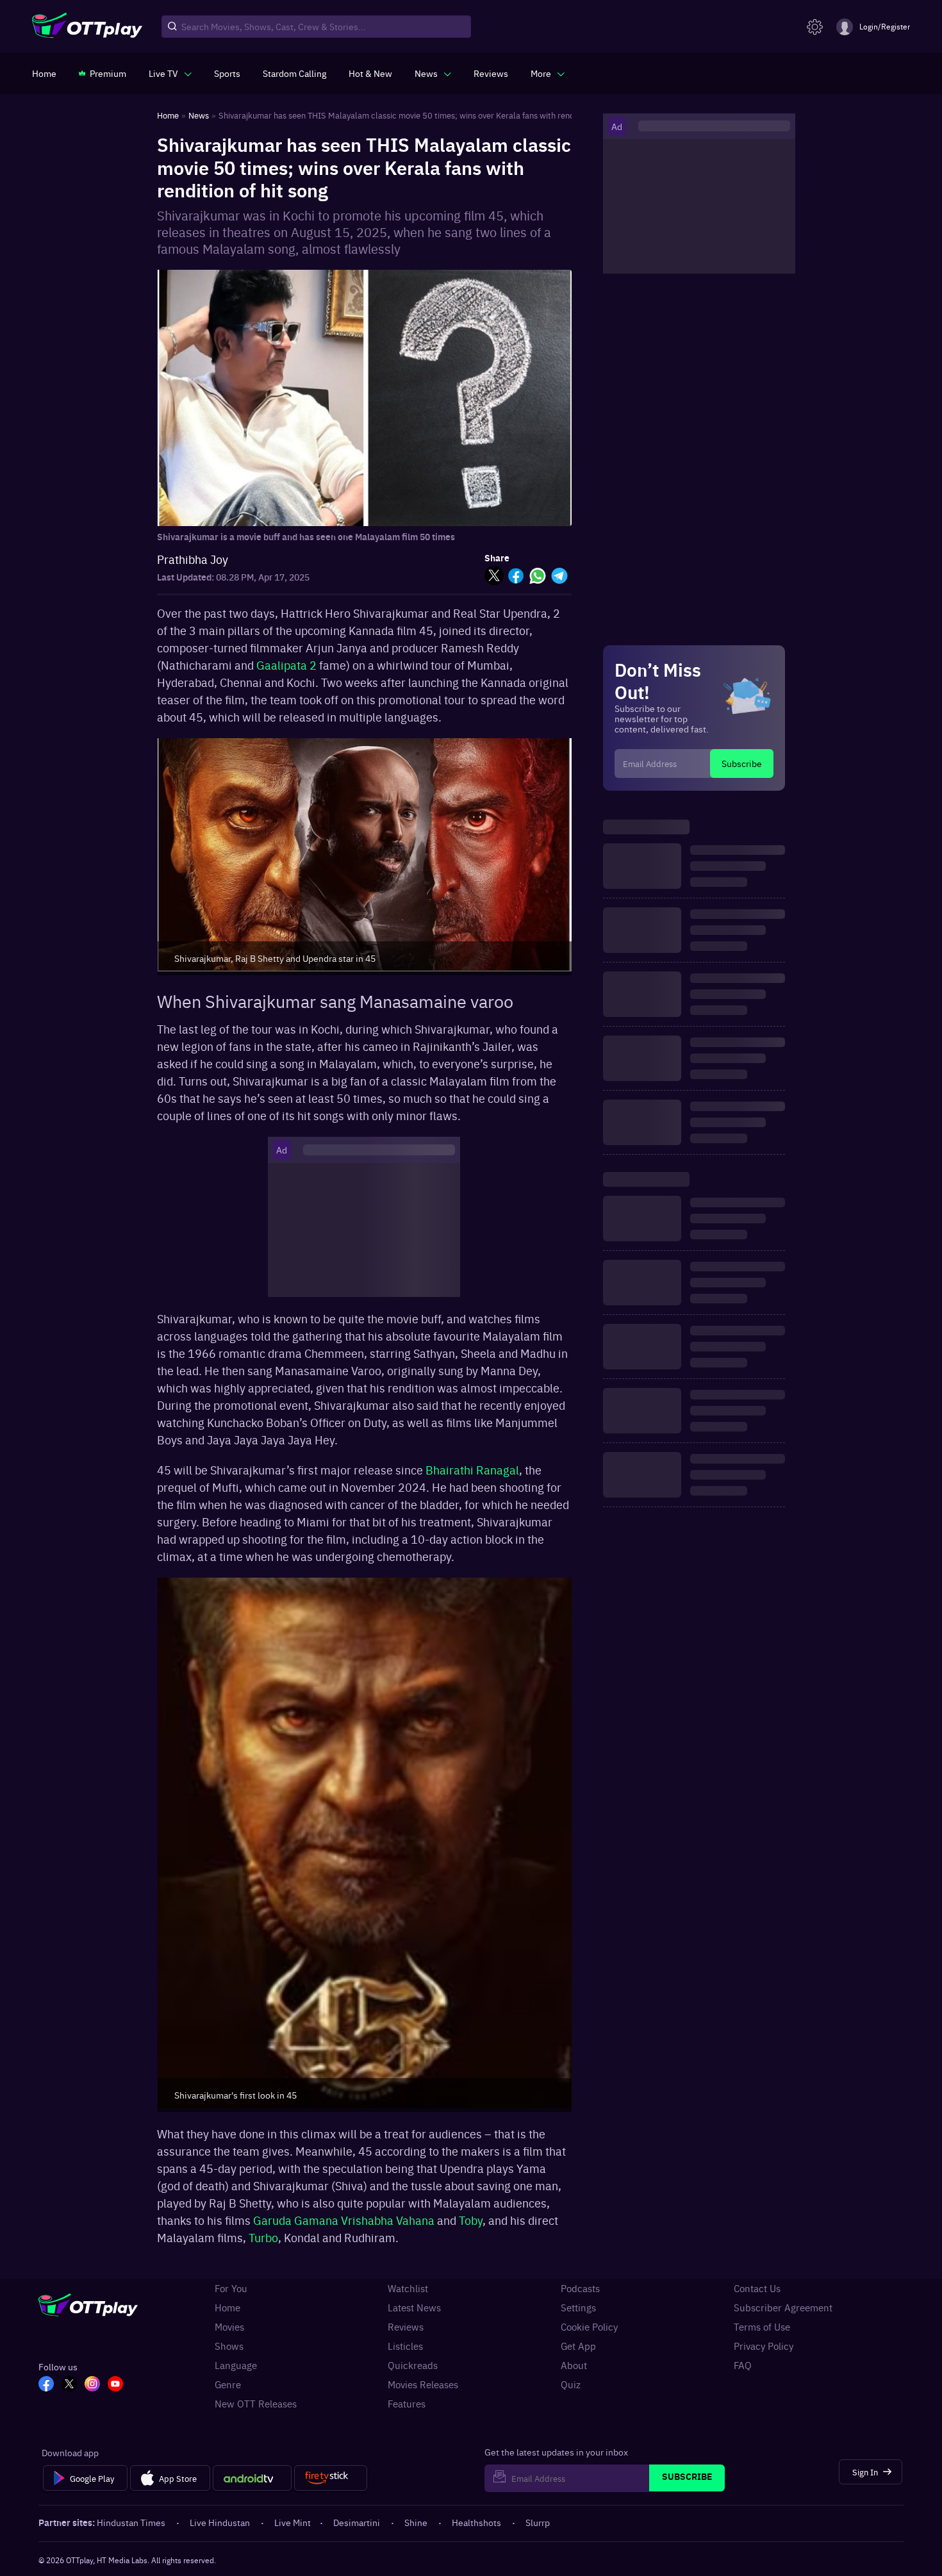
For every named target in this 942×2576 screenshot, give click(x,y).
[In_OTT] (92, 2385)
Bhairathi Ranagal (472, 1470)
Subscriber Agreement (783, 2308)
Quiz (571, 2384)
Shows (229, 2346)
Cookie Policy (589, 2327)
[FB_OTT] (46, 2385)
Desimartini (357, 2522)
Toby (471, 2220)
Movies (229, 2327)
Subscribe (742, 763)
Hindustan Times (131, 2522)
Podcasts (580, 2288)
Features (407, 2404)
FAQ (743, 2365)
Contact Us (757, 2288)
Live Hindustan (220, 2522)
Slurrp (538, 2522)
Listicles (405, 2346)
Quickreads (413, 2365)
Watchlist (408, 2288)
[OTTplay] (87, 27)
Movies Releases (423, 2384)
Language (236, 2365)
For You (231, 2288)
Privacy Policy (764, 2346)
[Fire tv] (330, 2478)
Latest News (414, 2308)
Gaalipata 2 (286, 665)
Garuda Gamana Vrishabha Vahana (344, 2220)
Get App (578, 2346)
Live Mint (293, 2522)
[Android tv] (252, 2478)
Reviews (406, 2327)
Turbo (263, 2237)
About (574, 2365)
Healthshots (476, 2522)
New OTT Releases (256, 2404)
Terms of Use (762, 2327)
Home (227, 2308)
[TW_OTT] (69, 2385)
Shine (416, 2522)
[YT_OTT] (115, 2385)
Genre (228, 2384)
